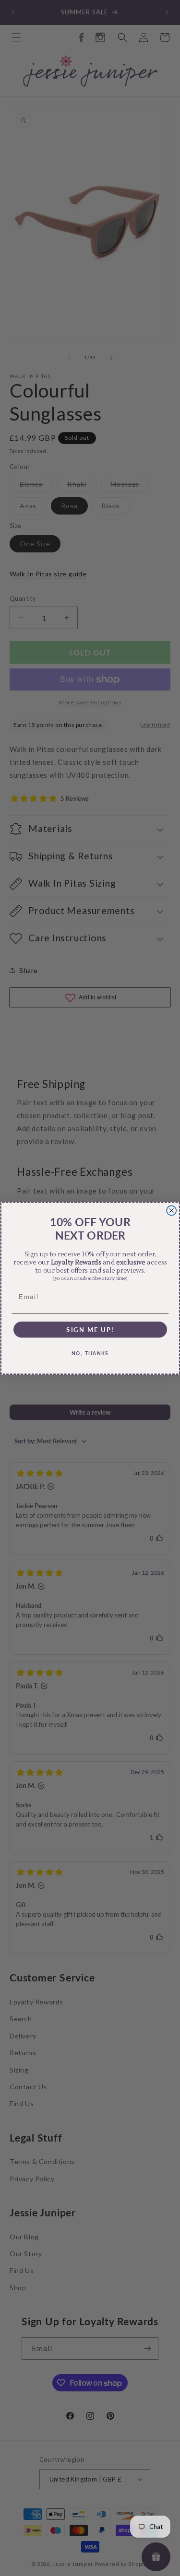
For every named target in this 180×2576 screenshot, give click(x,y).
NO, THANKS (90, 1353)
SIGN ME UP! (90, 1329)
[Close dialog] (171, 1210)
